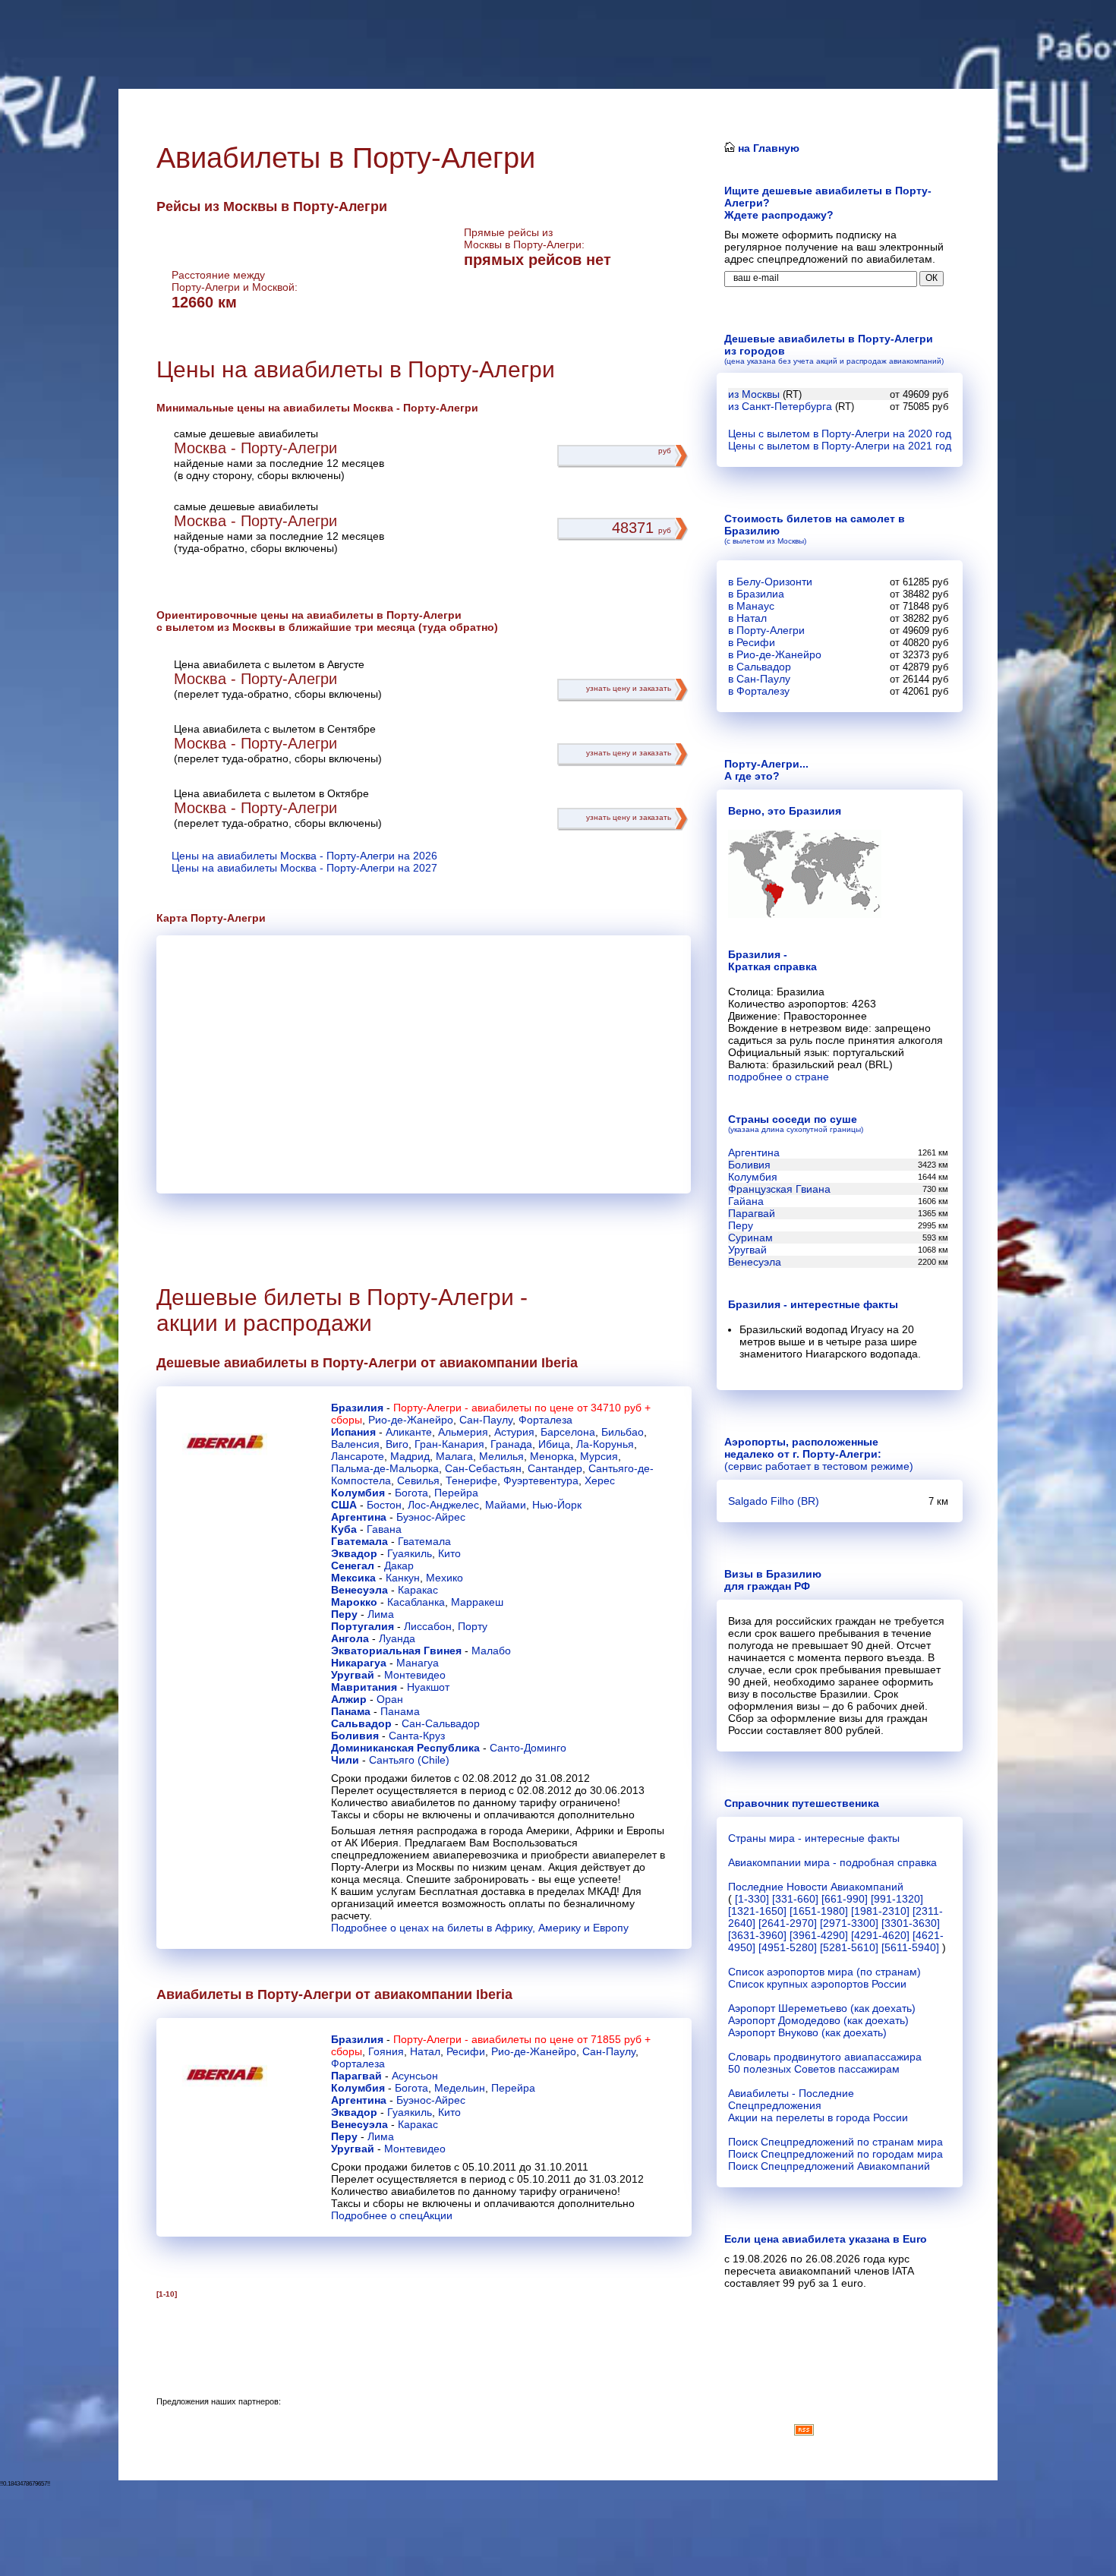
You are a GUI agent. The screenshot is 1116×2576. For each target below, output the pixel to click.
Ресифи (466, 2051)
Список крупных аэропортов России (817, 1984)
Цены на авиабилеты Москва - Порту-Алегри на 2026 (304, 856)
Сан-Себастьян (483, 1468)
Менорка (552, 1456)
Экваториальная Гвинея (396, 1651)
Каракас (418, 1590)
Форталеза (545, 1420)
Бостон (384, 1505)
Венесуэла (359, 1590)
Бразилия (357, 1408)
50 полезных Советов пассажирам (814, 2069)
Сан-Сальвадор (441, 1723)
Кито (449, 1553)
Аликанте (409, 1432)
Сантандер (555, 1468)
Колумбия (358, 1493)
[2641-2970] (788, 1923)
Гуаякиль (410, 1553)
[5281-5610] (849, 1947)
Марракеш (477, 1602)
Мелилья (501, 1456)
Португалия (363, 1626)
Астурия (514, 1432)
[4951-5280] (788, 1947)
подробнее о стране (779, 1077)
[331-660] (795, 1899)
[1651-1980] (819, 1911)
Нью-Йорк (557, 1505)
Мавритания (364, 1687)
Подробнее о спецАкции (392, 2215)
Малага (454, 1456)
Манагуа (418, 1663)
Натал (425, 2051)
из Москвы (754, 394)
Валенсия (355, 1444)
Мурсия (599, 1456)
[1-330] (752, 1899)
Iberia (560, 1363)
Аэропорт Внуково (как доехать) (807, 2032)
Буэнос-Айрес (431, 1517)
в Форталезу (759, 691)
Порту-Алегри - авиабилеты (462, 1408)
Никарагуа (359, 1663)
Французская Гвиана (779, 1189)
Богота (411, 1493)
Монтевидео (415, 1675)
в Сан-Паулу (759, 679)
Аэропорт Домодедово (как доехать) (818, 2020)
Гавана (384, 1529)
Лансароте (358, 1456)
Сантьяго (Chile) (409, 1760)
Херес (600, 1480)
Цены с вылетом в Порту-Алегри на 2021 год (840, 446)
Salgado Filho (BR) (774, 1501)
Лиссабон (428, 1626)
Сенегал (353, 1565)
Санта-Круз (417, 1736)
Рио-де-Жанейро (411, 1420)
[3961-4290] (819, 1935)
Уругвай (353, 1675)
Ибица (554, 1444)
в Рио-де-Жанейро (775, 654)
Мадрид (410, 1456)
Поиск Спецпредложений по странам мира (835, 2142)
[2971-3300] (849, 1923)
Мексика (353, 1578)
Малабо (491, 1651)
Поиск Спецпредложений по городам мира (835, 2154)
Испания (353, 1432)
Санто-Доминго (528, 1748)
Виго (397, 1444)
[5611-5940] (910, 1947)
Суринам (750, 1238)
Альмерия (463, 1432)
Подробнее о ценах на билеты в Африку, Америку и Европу (480, 1928)
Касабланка (416, 1602)
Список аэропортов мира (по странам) (824, 1972)
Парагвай (356, 2076)
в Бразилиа (756, 594)
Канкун (403, 1578)
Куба (344, 1529)
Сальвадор (361, 1723)
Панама (351, 1711)
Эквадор (354, 1553)
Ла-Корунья (605, 1444)
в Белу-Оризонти (770, 582)
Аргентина (359, 1517)
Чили (345, 1760)
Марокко (354, 1602)
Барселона (568, 1432)
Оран (390, 1699)
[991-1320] (897, 1899)
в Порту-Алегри (766, 630)
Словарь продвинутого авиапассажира (825, 2057)
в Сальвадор (760, 667)
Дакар (399, 1565)
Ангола (350, 1638)
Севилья (418, 1480)
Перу (344, 1614)
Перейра (456, 1493)
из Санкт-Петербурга (780, 406)
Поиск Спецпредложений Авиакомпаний (829, 2166)
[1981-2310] (880, 1911)
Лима (381, 1614)
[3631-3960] (757, 1935)
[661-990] (845, 1899)
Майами (506, 1505)
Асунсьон (415, 2076)
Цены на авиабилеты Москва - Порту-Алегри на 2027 (304, 868)
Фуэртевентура (541, 1480)
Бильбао (623, 1432)
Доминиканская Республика (405, 1748)
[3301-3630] (911, 1923)
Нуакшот (428, 1687)
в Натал (747, 618)
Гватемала (359, 1541)
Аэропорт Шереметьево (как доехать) (822, 2008)
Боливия (355, 1736)
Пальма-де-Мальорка (385, 1468)
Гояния (386, 2051)
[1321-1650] (757, 1911)
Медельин (460, 2088)
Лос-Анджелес (443, 1505)
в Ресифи (752, 642)
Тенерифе (471, 1480)
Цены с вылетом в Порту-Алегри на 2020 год (840, 434)
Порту (473, 1626)
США (344, 1505)
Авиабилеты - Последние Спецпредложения (791, 2099)
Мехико (445, 1578)
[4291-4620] (880, 1935)
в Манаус (751, 606)
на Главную (767, 148)
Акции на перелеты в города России (818, 2117)
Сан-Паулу (486, 1420)
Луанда (397, 1638)
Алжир (349, 1699)
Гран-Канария (449, 1444)
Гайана (746, 1201)
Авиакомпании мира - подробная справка (832, 1862)
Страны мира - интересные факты (814, 1838)
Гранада (511, 1444)
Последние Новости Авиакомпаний (816, 1887)
